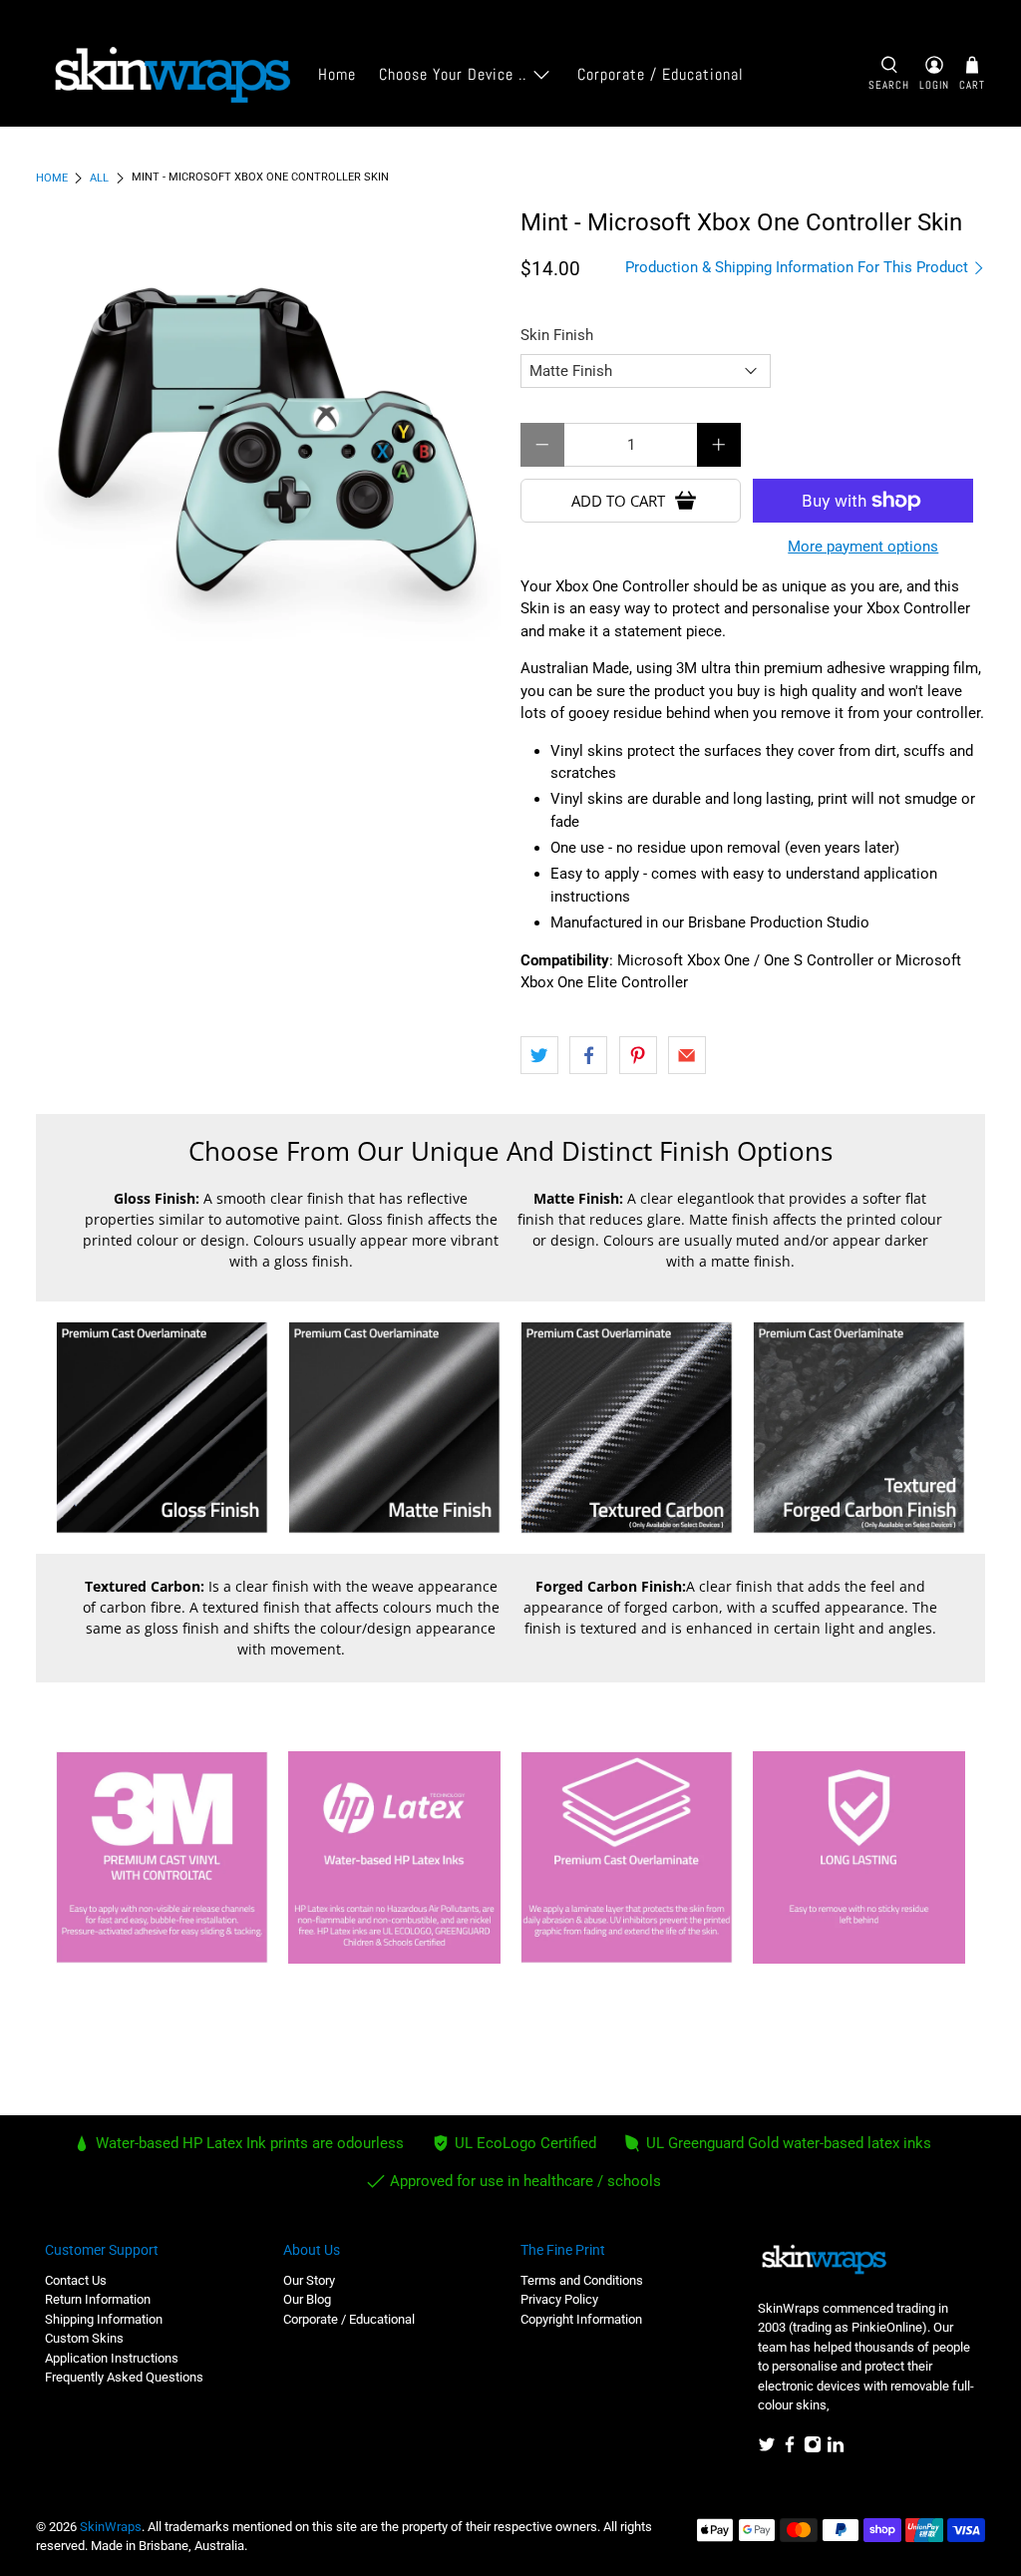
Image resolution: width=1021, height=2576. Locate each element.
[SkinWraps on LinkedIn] (836, 2449)
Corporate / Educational (661, 74)
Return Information (98, 2299)
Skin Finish (557, 335)
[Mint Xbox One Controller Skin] (268, 442)
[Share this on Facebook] (588, 1055)
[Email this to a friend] (687, 1055)
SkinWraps (111, 2527)
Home (337, 74)
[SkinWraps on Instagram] (813, 2449)
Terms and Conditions (582, 2280)
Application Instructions (112, 2358)
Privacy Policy (559, 2299)
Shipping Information (104, 2319)
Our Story (309, 2280)
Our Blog (307, 2299)
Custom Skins (84, 2338)
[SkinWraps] (171, 75)
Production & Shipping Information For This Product (799, 267)
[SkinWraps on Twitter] (767, 2449)
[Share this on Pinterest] (638, 1055)
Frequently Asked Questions (124, 2377)
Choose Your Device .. (453, 74)
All (99, 178)
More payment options (863, 547)
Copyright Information (581, 2319)
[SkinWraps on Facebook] (790, 2449)
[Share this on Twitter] (539, 1055)
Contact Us (76, 2280)
